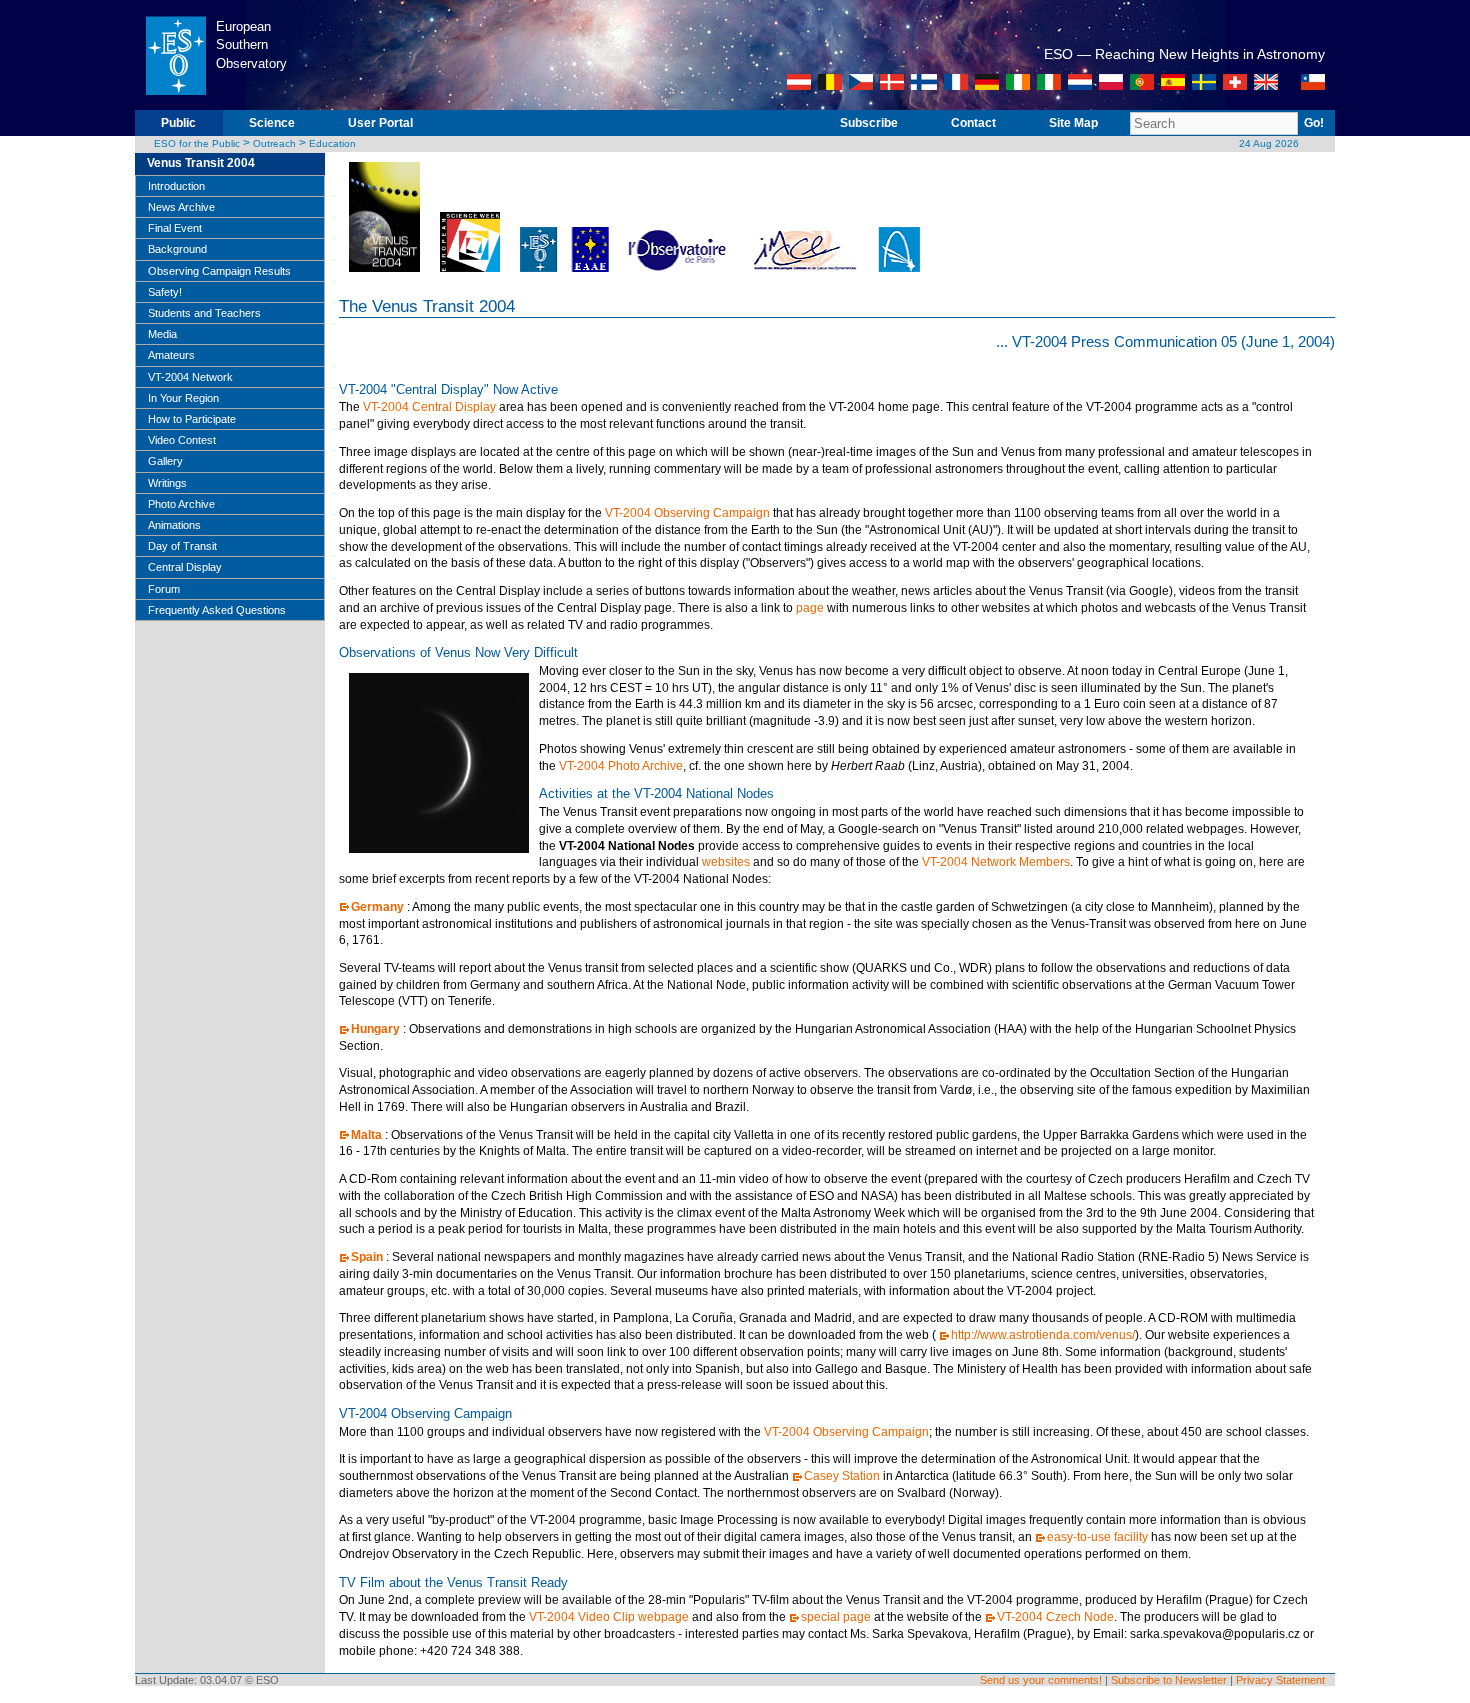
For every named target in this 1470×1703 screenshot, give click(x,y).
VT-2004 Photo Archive (621, 766)
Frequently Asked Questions (217, 610)
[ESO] (175, 106)
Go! (1314, 123)
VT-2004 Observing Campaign (687, 513)
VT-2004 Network (190, 377)
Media (162, 334)
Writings (167, 483)
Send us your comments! (1041, 1680)
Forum (164, 589)
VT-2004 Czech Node (1055, 1617)
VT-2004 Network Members (996, 862)
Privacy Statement (1280, 1680)
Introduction (176, 186)
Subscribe (869, 123)
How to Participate (192, 419)
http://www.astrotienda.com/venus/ (1043, 1335)
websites (726, 862)
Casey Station (842, 1476)
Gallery (165, 461)
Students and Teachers (204, 313)
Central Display (185, 567)
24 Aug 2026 (1269, 143)
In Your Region (183, 398)
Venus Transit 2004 (201, 163)
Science (272, 123)
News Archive (181, 207)
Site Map (1073, 123)
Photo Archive (181, 504)
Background (177, 249)
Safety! (165, 292)
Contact (973, 123)
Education (332, 143)
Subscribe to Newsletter (1169, 1680)
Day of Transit (182, 546)
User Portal (380, 123)
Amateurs (171, 355)
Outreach (274, 143)
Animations (174, 525)
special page (836, 1617)
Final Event (175, 228)
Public (178, 123)
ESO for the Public (197, 143)
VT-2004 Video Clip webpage (609, 1617)
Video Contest (182, 440)
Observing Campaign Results (219, 271)
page (810, 608)
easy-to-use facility (1097, 1537)
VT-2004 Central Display (429, 407)
